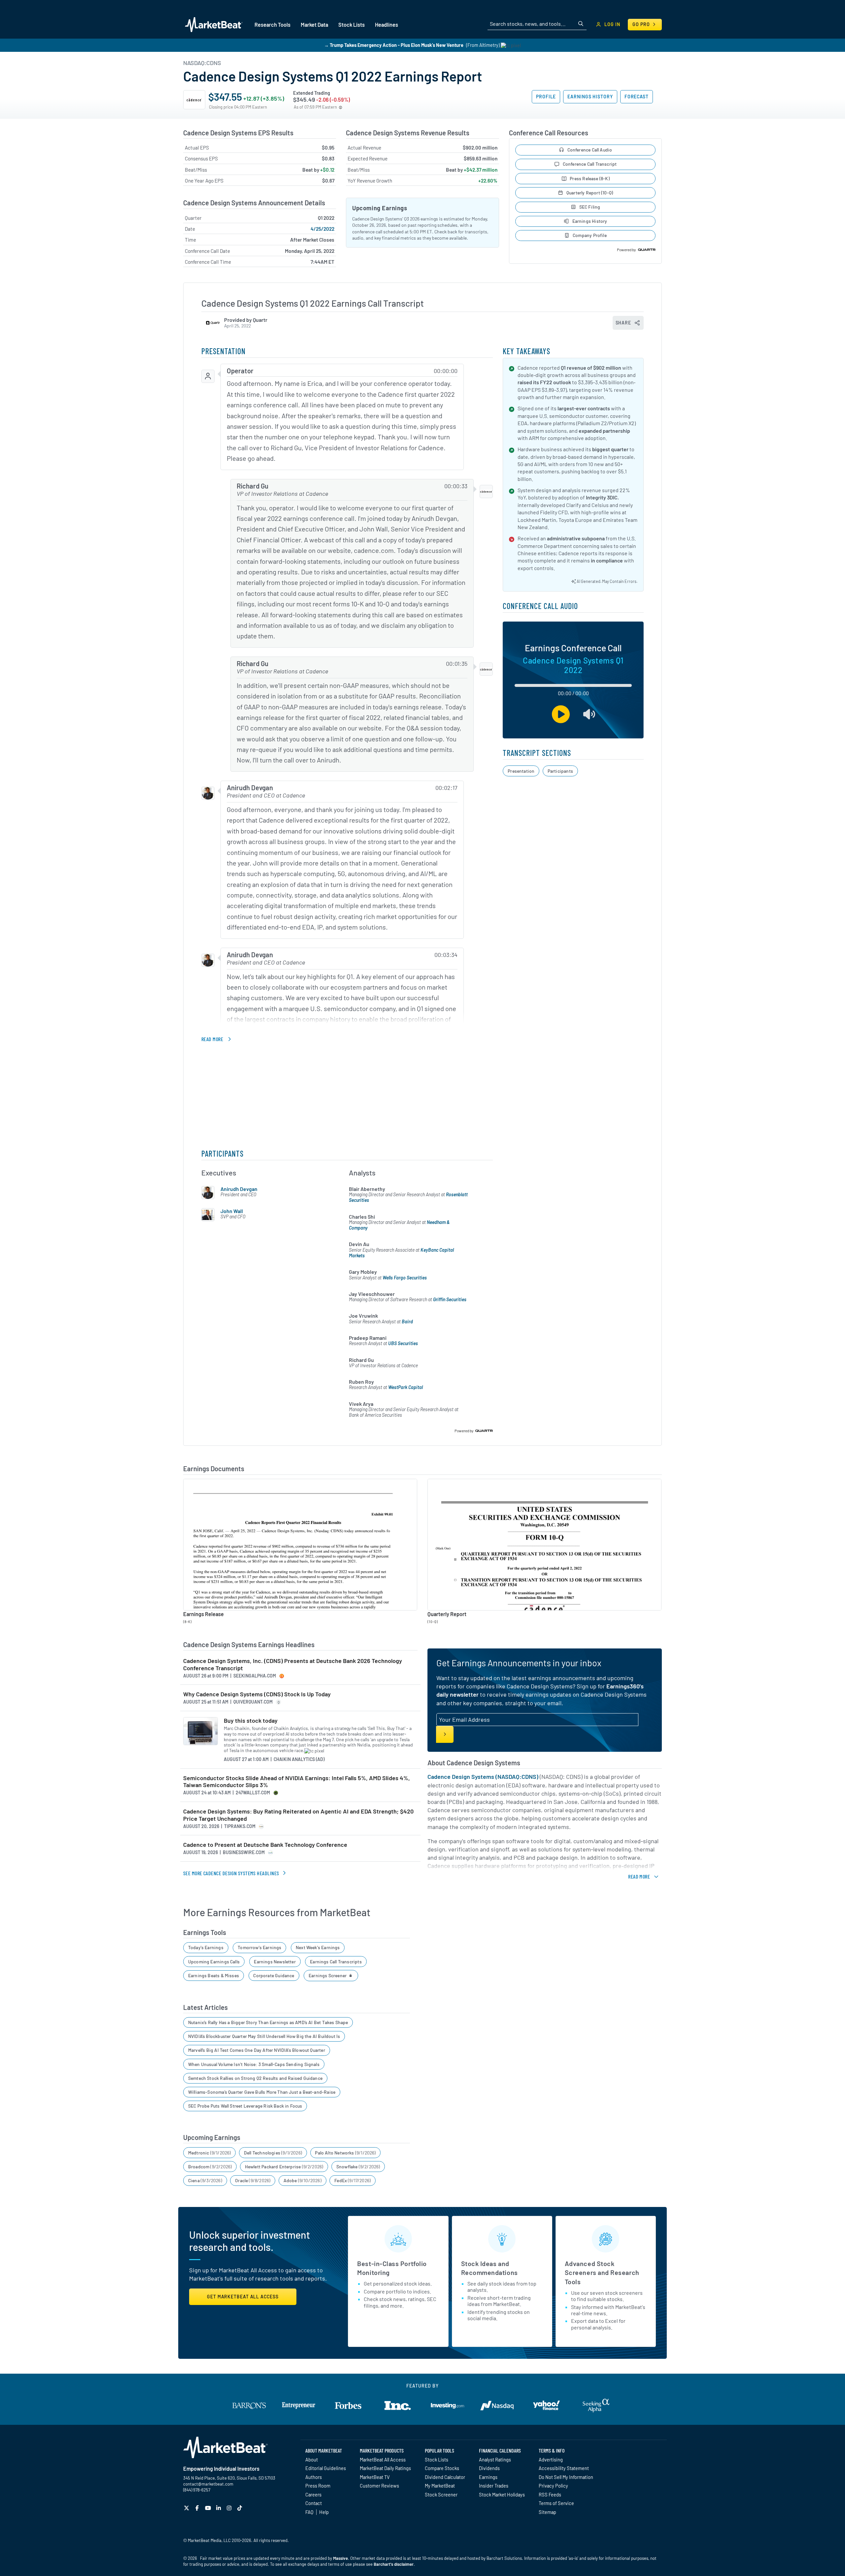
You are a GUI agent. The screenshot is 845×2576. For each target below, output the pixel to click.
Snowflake (358, 2167)
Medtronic (210, 2153)
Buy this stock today (251, 1721)
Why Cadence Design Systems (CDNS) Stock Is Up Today (257, 1694)
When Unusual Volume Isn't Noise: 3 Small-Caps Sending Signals (254, 2064)
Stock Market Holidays (502, 2494)
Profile (546, 97)
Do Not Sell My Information (566, 2477)
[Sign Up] (445, 1734)
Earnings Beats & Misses (214, 1975)
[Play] (561, 714)
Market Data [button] (314, 25)
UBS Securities (403, 1343)
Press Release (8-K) (590, 178)
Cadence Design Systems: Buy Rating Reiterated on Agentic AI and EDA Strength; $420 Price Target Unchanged (298, 1815)
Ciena (205, 2180)
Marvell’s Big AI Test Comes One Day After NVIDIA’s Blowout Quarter (257, 2050)
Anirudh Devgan (239, 1189)
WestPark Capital (406, 1387)
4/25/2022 (322, 229)
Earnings (488, 2477)
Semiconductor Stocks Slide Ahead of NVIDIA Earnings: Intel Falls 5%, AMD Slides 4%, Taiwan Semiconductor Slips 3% (297, 1782)
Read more (212, 1039)
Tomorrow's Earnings (259, 1947)
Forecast (637, 97)
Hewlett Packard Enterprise (284, 2167)
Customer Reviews (379, 2486)
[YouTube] (209, 2508)
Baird (407, 1322)
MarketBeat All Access (383, 2459)
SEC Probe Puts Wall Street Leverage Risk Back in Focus (245, 2106)
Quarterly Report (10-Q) (590, 193)
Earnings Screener (328, 1975)
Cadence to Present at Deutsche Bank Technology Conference (265, 1845)
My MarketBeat (440, 2486)
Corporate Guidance (274, 1975)
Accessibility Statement (564, 2468)
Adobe (303, 2180)
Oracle (253, 2180)
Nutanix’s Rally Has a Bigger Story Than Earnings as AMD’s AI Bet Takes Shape (268, 2022)
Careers (313, 2494)
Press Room (318, 2486)
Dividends (489, 2468)
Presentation (521, 771)
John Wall (232, 1211)
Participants (560, 771)
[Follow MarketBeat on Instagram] (230, 2508)
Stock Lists (437, 2459)
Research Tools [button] (272, 25)
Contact (314, 2503)
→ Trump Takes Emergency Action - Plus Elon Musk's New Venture (394, 45)
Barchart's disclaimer (394, 2564)
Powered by (627, 250)
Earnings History (590, 97)
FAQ (309, 2512)
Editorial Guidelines (326, 2468)
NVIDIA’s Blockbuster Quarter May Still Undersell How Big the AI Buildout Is (264, 2036)
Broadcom (210, 2167)
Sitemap (547, 2512)
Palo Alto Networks (345, 2153)
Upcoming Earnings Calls (214, 1962)
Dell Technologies (273, 2153)
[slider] (573, 685)
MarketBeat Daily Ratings (385, 2468)
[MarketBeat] (214, 24)
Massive (340, 2558)
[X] (187, 2508)
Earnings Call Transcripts (336, 1962)
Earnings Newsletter (275, 1962)
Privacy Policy (553, 2486)
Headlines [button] (387, 25)
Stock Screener (441, 2494)
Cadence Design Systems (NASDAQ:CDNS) (483, 1777)
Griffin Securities (450, 1299)
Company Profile (590, 235)
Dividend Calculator (445, 2477)
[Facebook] (198, 2508)
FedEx (353, 2180)
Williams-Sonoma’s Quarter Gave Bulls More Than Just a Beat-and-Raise (262, 2092)
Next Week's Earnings (318, 1947)
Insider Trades (494, 2486)
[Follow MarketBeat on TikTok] (240, 2508)
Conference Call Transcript (590, 164)
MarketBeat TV (375, 2477)
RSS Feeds (550, 2494)
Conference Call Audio (590, 150)
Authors (314, 2477)
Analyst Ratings (495, 2459)
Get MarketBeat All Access (243, 2297)
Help (324, 2512)
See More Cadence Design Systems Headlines (231, 1873)
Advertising (551, 2459)
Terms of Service (556, 2503)
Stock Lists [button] (352, 25)
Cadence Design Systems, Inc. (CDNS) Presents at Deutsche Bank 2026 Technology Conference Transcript (293, 1664)
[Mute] (589, 714)
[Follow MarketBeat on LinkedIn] (219, 2508)
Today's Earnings (206, 1947)
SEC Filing (590, 207)
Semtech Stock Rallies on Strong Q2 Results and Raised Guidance (255, 2078)
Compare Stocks (442, 2468)
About (312, 2459)
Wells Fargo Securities (405, 1278)
